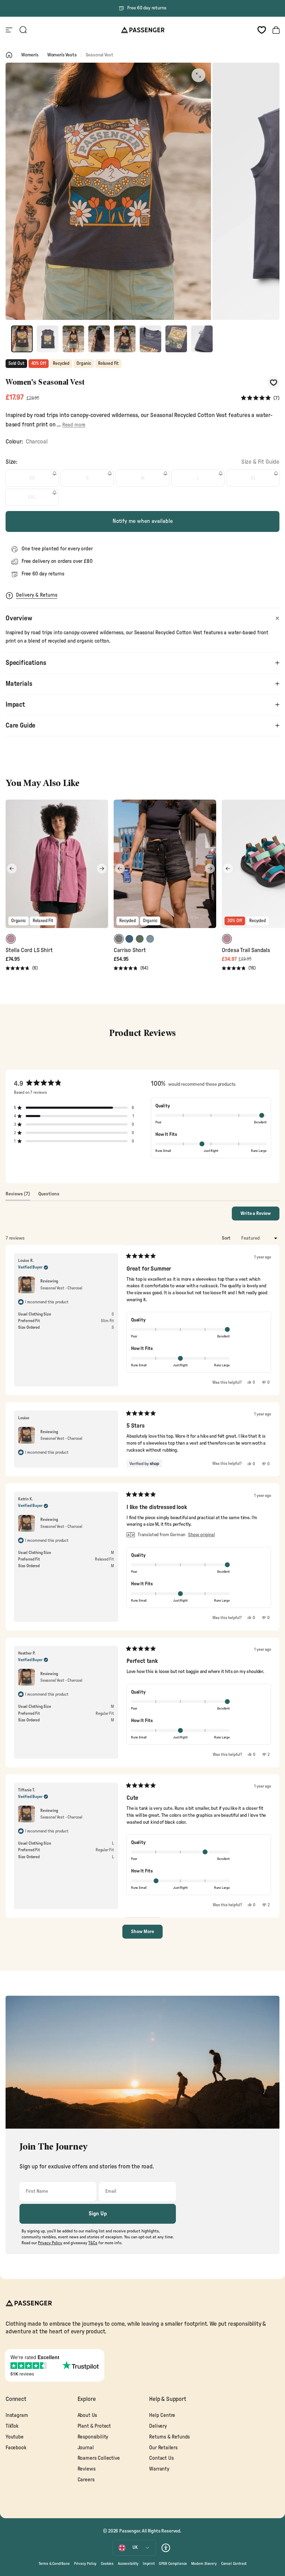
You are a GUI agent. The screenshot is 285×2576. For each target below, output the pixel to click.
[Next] (102, 869)
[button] (260, 398)
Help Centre (162, 2415)
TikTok (12, 2426)
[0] (262, 30)
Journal (86, 2448)
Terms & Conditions (54, 2564)
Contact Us (161, 2458)
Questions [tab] (49, 1196)
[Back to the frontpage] (9, 55)
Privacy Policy (85, 2564)
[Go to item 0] (22, 339)
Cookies (107, 2564)
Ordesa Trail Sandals (246, 950)
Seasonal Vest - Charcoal (61, 1288)
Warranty (159, 2469)
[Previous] (12, 869)
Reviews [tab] (18, 1196)
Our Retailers (163, 2448)
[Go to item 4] (99, 339)
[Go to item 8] (202, 339)
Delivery (158, 2426)
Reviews (87, 2469)
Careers (86, 2480)
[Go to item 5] (125, 339)
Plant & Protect (94, 2426)
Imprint (149, 2564)
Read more (74, 425)
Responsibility (93, 2437)
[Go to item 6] (150, 339)
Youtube (15, 2437)
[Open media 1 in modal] (198, 75)
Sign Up (98, 2214)
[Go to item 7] (176, 339)
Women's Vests (62, 55)
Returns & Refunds (169, 2437)
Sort (227, 1238)
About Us (87, 2415)
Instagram (17, 2415)
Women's (30, 55)
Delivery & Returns (37, 595)
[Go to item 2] (48, 339)
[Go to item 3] (73, 339)
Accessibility (128, 2564)
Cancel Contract (234, 2564)
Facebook (16, 2448)
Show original (201, 1535)
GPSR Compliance (173, 2564)
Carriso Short (130, 950)
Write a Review (260, 1216)
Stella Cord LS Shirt (29, 950)
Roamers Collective (99, 2458)
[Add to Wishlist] (273, 382)
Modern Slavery (204, 2564)
